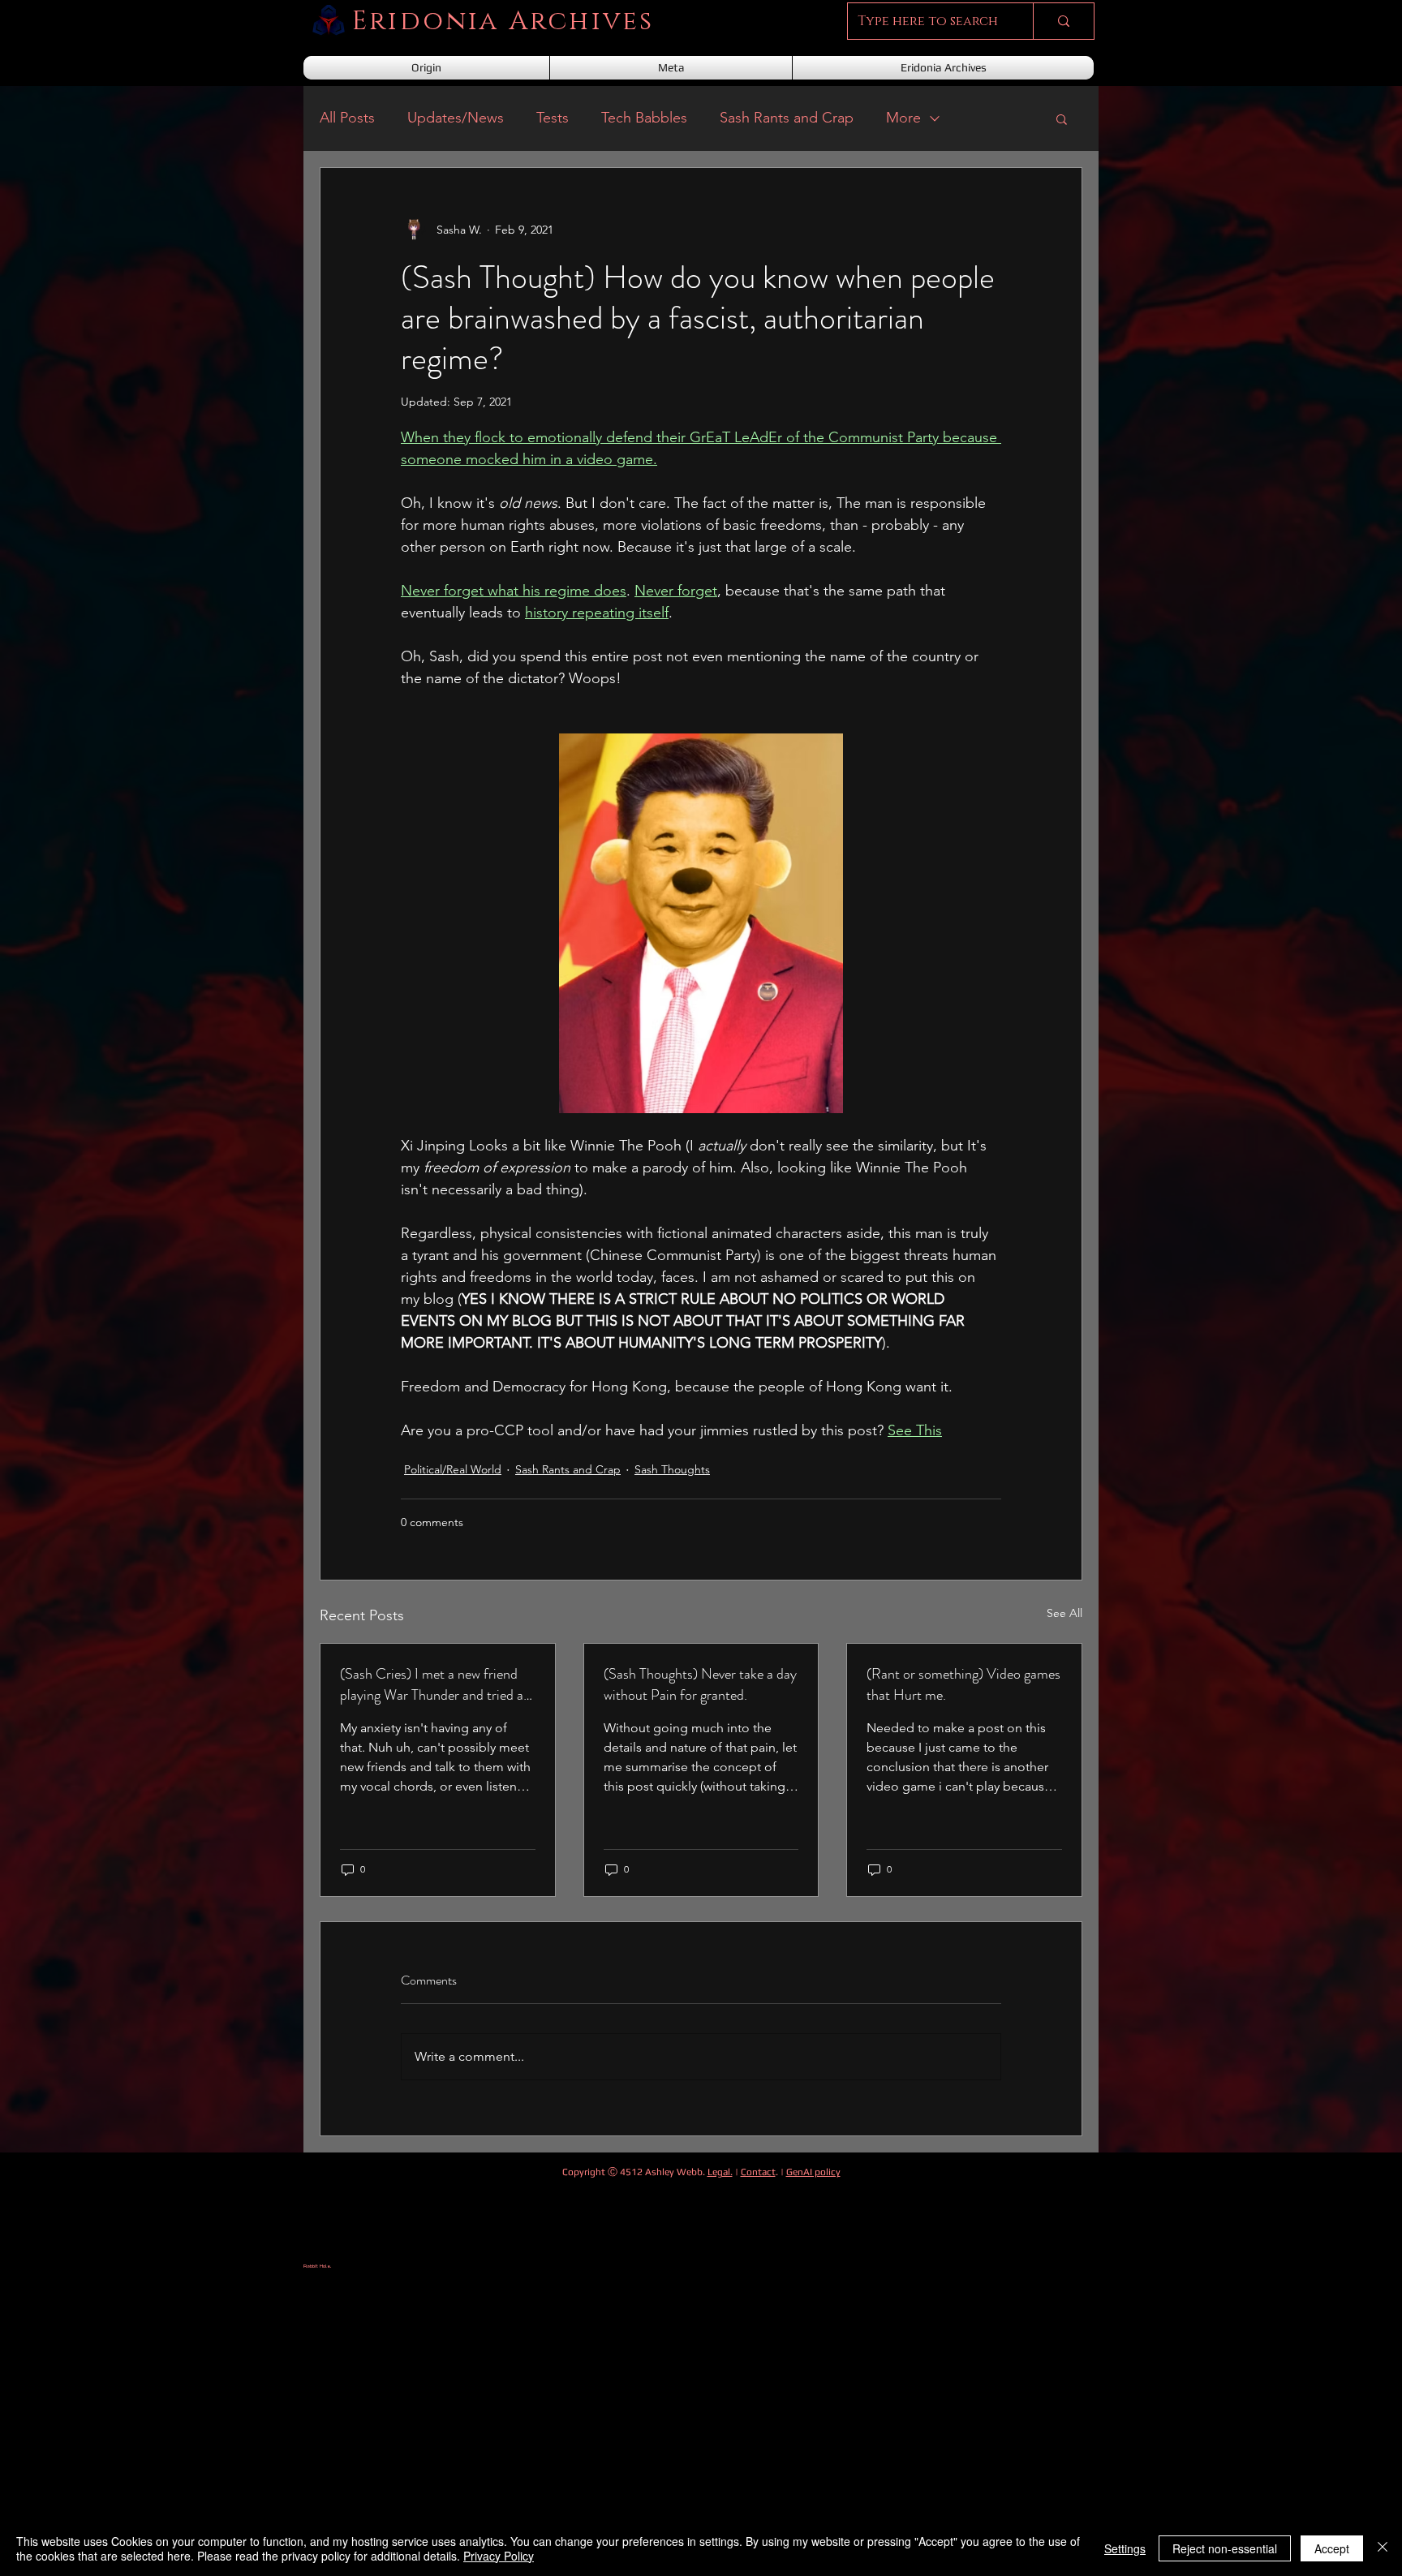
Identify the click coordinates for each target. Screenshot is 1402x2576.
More (903, 118)
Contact (758, 2172)
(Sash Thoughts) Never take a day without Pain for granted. (700, 1684)
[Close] (1383, 2548)
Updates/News (456, 118)
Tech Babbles (644, 118)
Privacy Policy (499, 2556)
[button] (1062, 118)
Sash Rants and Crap (787, 118)
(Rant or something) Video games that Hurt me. (963, 1684)
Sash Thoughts (672, 1469)
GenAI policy (813, 2172)
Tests (553, 118)
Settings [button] (1125, 2548)
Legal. (720, 2172)
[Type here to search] (1063, 21)
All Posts (347, 118)
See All (1064, 1613)
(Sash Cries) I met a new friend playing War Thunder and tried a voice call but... (432, 1684)
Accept (1332, 2548)
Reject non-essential (1225, 2548)
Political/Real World (453, 1469)
